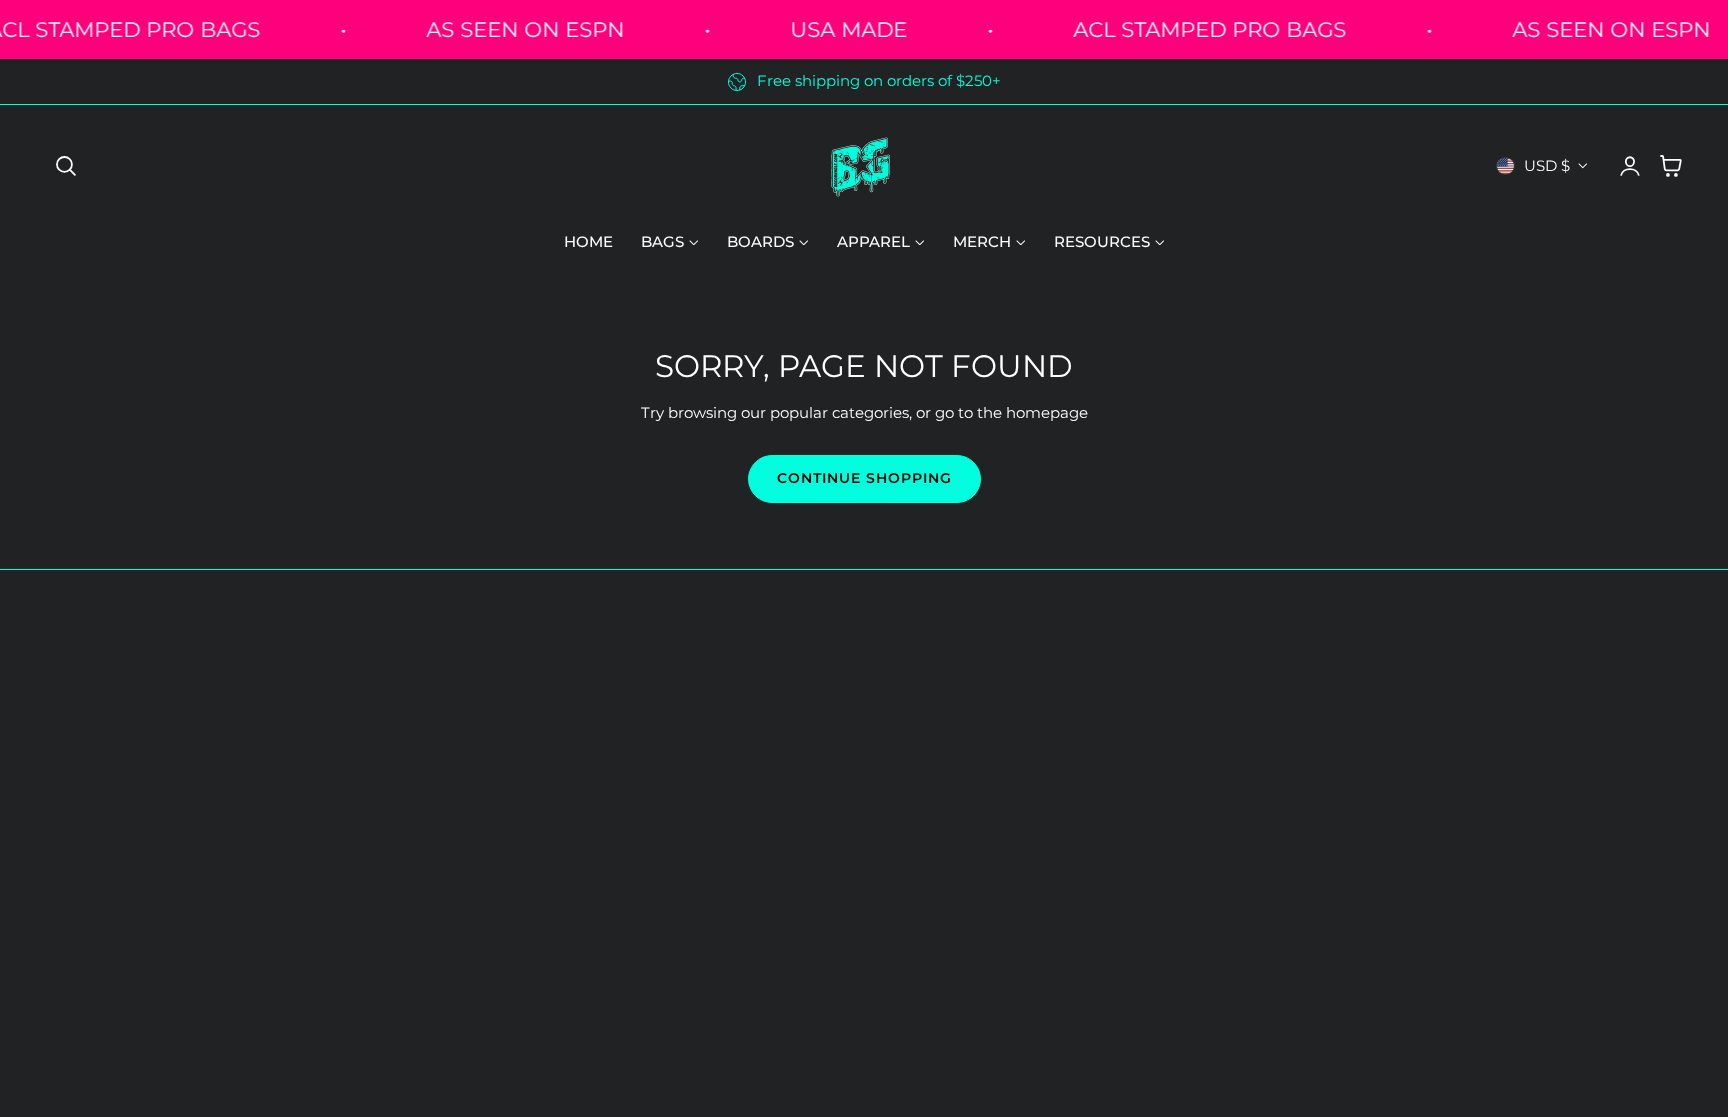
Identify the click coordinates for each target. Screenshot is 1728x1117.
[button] (66, 166)
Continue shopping (864, 478)
